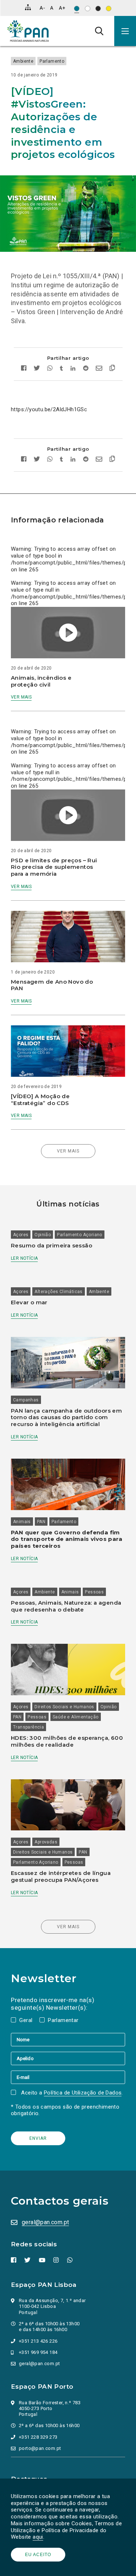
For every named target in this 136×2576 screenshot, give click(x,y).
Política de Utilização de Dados (83, 2093)
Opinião (43, 1235)
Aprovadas (46, 1842)
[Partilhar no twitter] (37, 369)
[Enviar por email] (99, 369)
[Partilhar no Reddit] (86, 369)
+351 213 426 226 (38, 2341)
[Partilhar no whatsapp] (50, 369)
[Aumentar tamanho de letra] (62, 8)
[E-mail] (68, 2077)
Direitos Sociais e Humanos (64, 1707)
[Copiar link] (110, 369)
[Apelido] (68, 2058)
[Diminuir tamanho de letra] (42, 8)
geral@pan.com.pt (45, 2222)
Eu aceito (38, 2555)
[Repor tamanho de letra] (52, 8)
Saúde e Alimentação (76, 1717)
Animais (22, 1522)
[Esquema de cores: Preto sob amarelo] (109, 9)
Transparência (28, 1727)
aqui (38, 2537)
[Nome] (68, 2039)
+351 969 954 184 (38, 2352)
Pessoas (94, 1592)
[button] (125, 31)
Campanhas (26, 1400)
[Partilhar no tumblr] (61, 369)
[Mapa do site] (28, 7)
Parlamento (52, 61)
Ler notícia (24, 1258)
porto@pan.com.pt (40, 2448)
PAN (41, 1522)
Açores (21, 1235)
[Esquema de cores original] (77, 9)
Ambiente (23, 61)
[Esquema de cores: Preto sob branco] (88, 9)
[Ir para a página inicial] (28, 31)
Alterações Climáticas (58, 1292)
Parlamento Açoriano (80, 1235)
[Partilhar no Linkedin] (73, 369)
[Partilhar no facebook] (26, 369)
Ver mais (21, 697)
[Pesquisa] (99, 31)
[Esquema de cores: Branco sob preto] (98, 9)
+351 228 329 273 (38, 2437)
